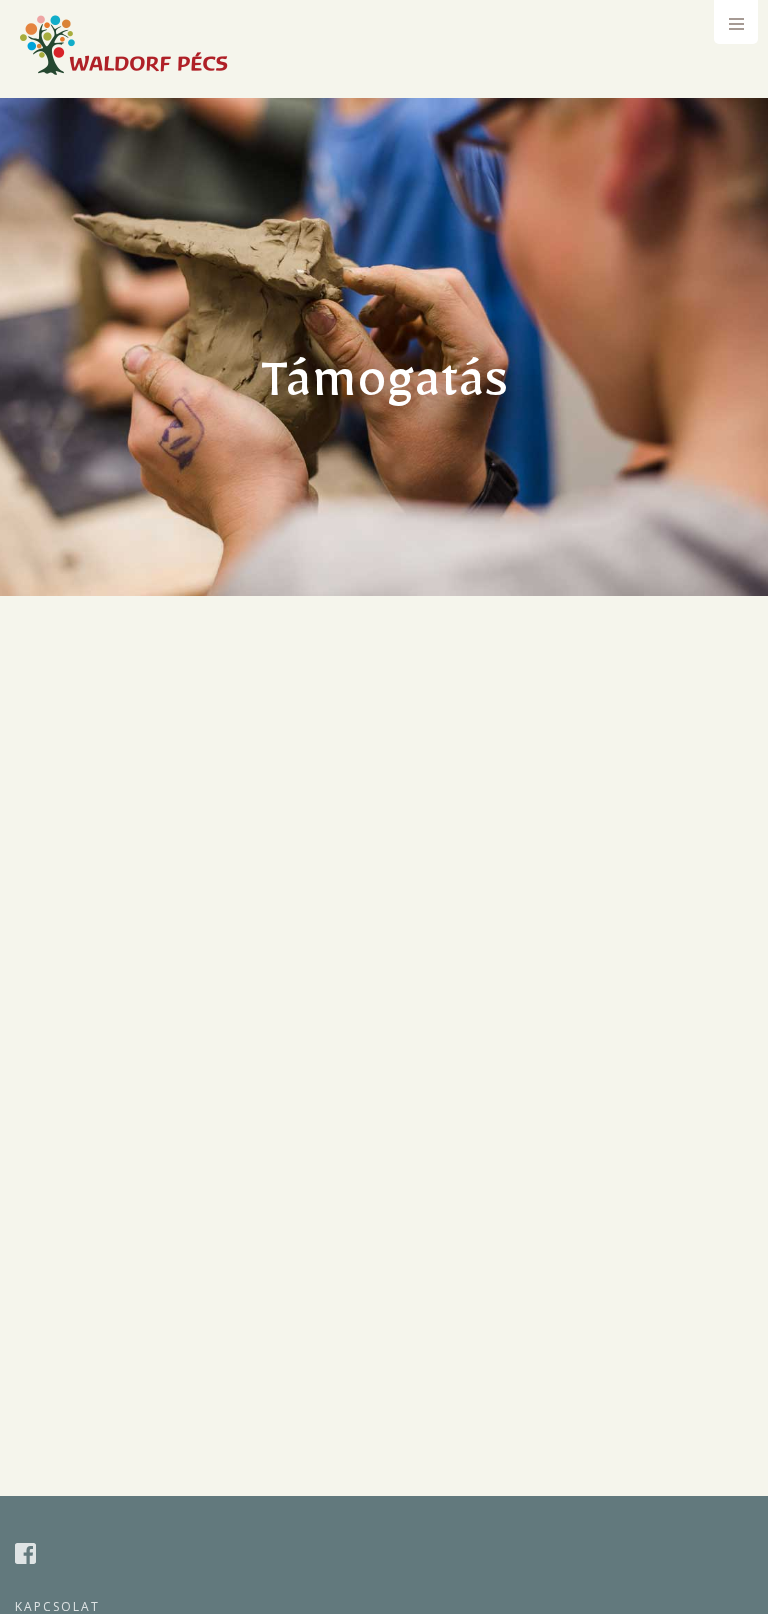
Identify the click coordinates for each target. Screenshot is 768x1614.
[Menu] (736, 22)
